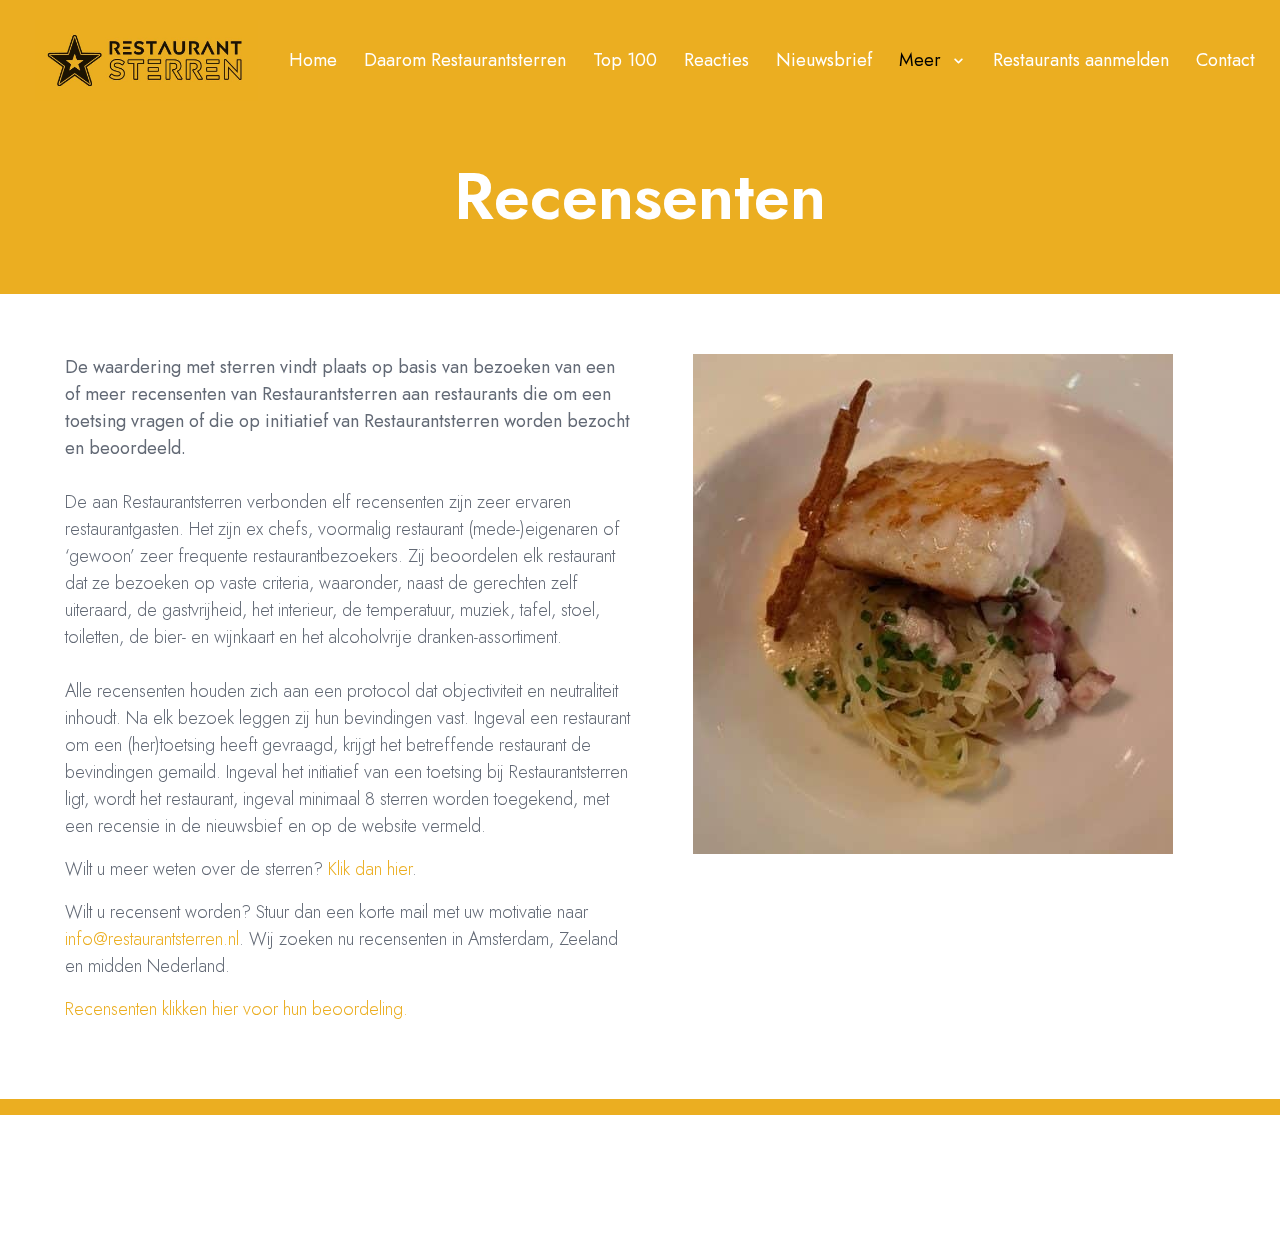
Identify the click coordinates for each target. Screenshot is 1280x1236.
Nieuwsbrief (824, 60)
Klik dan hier (370, 869)
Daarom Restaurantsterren (465, 60)
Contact (1225, 60)
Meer (920, 60)
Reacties (716, 60)
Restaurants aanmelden (1081, 60)
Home (313, 60)
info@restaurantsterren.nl (152, 939)
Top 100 (625, 60)
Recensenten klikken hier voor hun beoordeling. (236, 1009)
